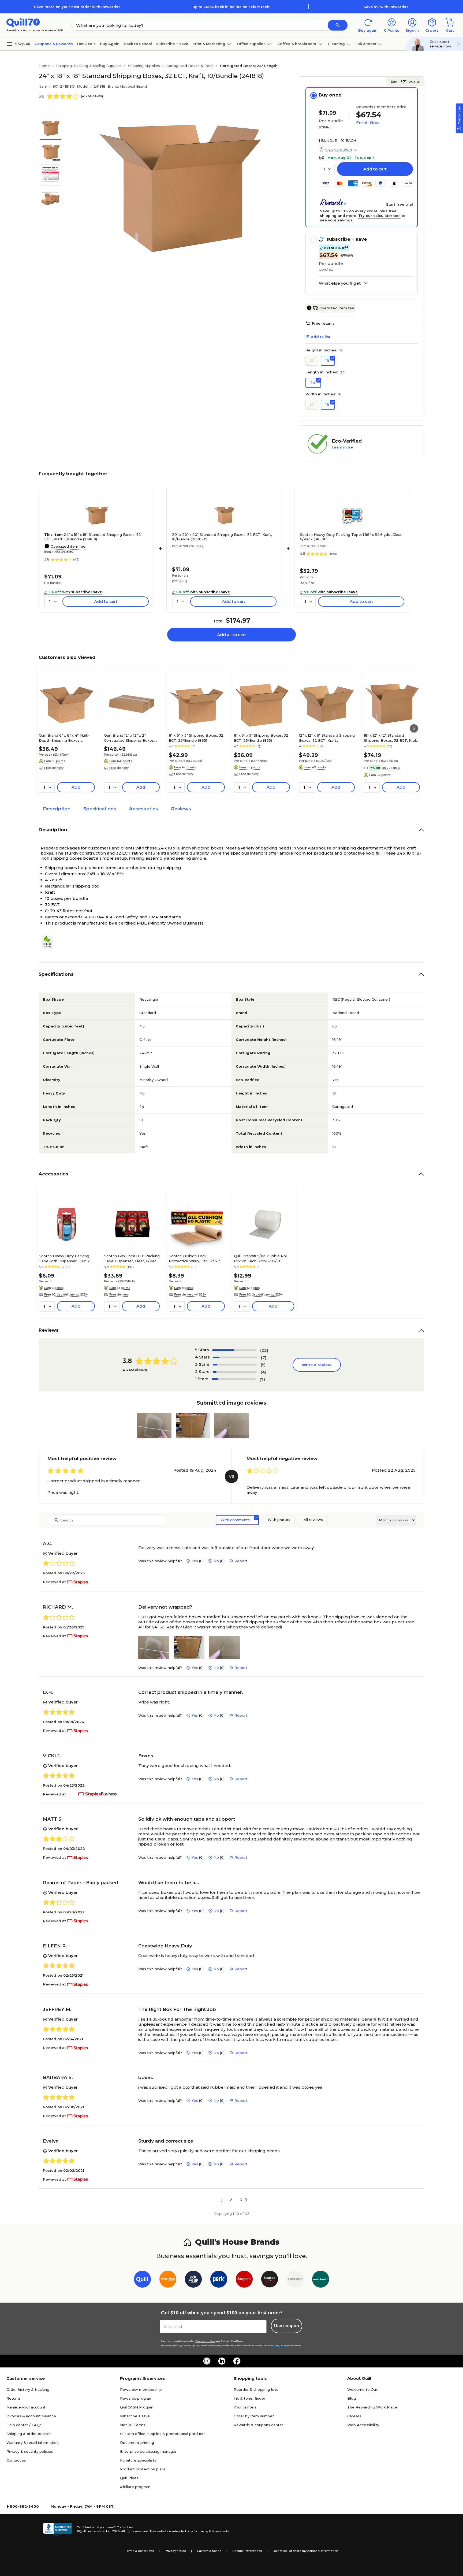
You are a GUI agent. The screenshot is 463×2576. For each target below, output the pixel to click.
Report (241, 1561)
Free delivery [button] (54, 768)
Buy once (330, 95)
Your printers (245, 2407)
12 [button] (312, 360)
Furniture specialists (138, 2460)
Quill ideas (129, 2478)
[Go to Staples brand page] (244, 2280)
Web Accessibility (363, 2425)
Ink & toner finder (249, 2398)
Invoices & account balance (31, 2416)
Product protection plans (143, 2469)
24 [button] (313, 383)
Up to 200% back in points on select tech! (231, 7)
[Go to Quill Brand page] (142, 2280)
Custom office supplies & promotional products (163, 2434)
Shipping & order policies (29, 2434)
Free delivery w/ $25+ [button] (190, 1294)
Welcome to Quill (363, 2389)
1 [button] (222, 2200)
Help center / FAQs (24, 2425)
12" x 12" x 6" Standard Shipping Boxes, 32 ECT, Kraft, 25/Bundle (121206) (327, 738)
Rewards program (136, 2398)
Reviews (181, 809)
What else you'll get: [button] (340, 283)
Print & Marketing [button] (209, 44)
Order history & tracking (28, 2389)
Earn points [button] (405, 81)
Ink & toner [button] (367, 44)
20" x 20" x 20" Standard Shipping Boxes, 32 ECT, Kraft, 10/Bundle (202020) (222, 537)
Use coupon (287, 2326)
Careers (354, 2416)
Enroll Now (368, 123)
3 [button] (241, 2200)
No (216, 1561)
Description (57, 809)
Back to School (138, 44)
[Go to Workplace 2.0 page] (321, 2280)
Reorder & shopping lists (256, 2389)
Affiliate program (135, 2487)
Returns (14, 2398)
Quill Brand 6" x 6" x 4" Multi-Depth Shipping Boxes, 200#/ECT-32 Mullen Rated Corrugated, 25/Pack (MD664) (66, 738)
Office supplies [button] (251, 44)
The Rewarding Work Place (372, 2407)
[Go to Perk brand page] (219, 2280)
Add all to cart (231, 635)
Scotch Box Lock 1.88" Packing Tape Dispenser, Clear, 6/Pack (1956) (132, 1258)
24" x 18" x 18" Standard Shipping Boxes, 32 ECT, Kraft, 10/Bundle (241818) (93, 537)
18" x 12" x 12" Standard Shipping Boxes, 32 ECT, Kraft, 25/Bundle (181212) (391, 738)
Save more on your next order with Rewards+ (77, 7)
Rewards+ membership (141, 2389)
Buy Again (110, 44)
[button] (338, 25)
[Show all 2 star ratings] (235, 1372)
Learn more (342, 447)
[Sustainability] (50, 942)
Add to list (321, 337)
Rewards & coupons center (258, 2425)
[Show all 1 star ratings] (234, 1379)
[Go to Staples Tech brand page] (270, 2280)
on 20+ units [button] (391, 768)
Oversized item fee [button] (337, 308)
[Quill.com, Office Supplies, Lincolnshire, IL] (58, 2529)
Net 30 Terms (133, 2425)
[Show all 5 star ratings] (234, 1350)
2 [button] (231, 2200)
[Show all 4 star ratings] (235, 1357)
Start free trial (399, 204)
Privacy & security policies (30, 2451)
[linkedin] (222, 2361)
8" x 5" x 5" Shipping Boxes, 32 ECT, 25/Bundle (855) (261, 738)
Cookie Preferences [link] (247, 2551)
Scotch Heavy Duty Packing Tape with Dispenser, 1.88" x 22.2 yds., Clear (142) (64, 1258)
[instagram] (207, 2361)
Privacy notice (175, 2551)
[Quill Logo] (23, 22)
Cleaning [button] (336, 44)
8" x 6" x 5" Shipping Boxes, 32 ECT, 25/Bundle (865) (196, 738)
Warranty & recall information (33, 2443)
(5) (263, 1365)
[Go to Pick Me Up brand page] (193, 2280)
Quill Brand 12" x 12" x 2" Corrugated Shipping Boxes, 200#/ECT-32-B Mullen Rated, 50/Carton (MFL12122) (131, 738)
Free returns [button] (323, 323)
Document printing (137, 2443)
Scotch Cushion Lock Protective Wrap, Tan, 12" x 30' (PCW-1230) (196, 1258)
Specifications (100, 809)
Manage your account (26, 2407)
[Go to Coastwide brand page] (168, 2280)
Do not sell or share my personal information (305, 2551)
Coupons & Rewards (54, 44)
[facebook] (237, 2361)
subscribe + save (172, 44)
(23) (264, 1350)
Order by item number (254, 2416)
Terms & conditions (139, 2551)
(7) (264, 1358)
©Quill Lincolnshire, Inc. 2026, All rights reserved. (113, 2531)
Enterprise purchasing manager (148, 2451)
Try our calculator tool (379, 216)
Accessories (144, 809)
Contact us (16, 2460)
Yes (195, 1561)
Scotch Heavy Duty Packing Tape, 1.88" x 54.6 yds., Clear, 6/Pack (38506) (351, 537)
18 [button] (327, 361)
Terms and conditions (205, 2341)
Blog (352, 2398)
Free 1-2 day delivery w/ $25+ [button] (66, 1294)
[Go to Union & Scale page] (295, 2280)
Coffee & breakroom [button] (297, 44)
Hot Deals (86, 44)
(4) (264, 1372)
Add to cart (375, 169)
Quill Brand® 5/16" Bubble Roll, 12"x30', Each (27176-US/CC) (261, 1258)
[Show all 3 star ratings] (235, 1365)
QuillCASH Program (137, 2407)
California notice (209, 2551)
